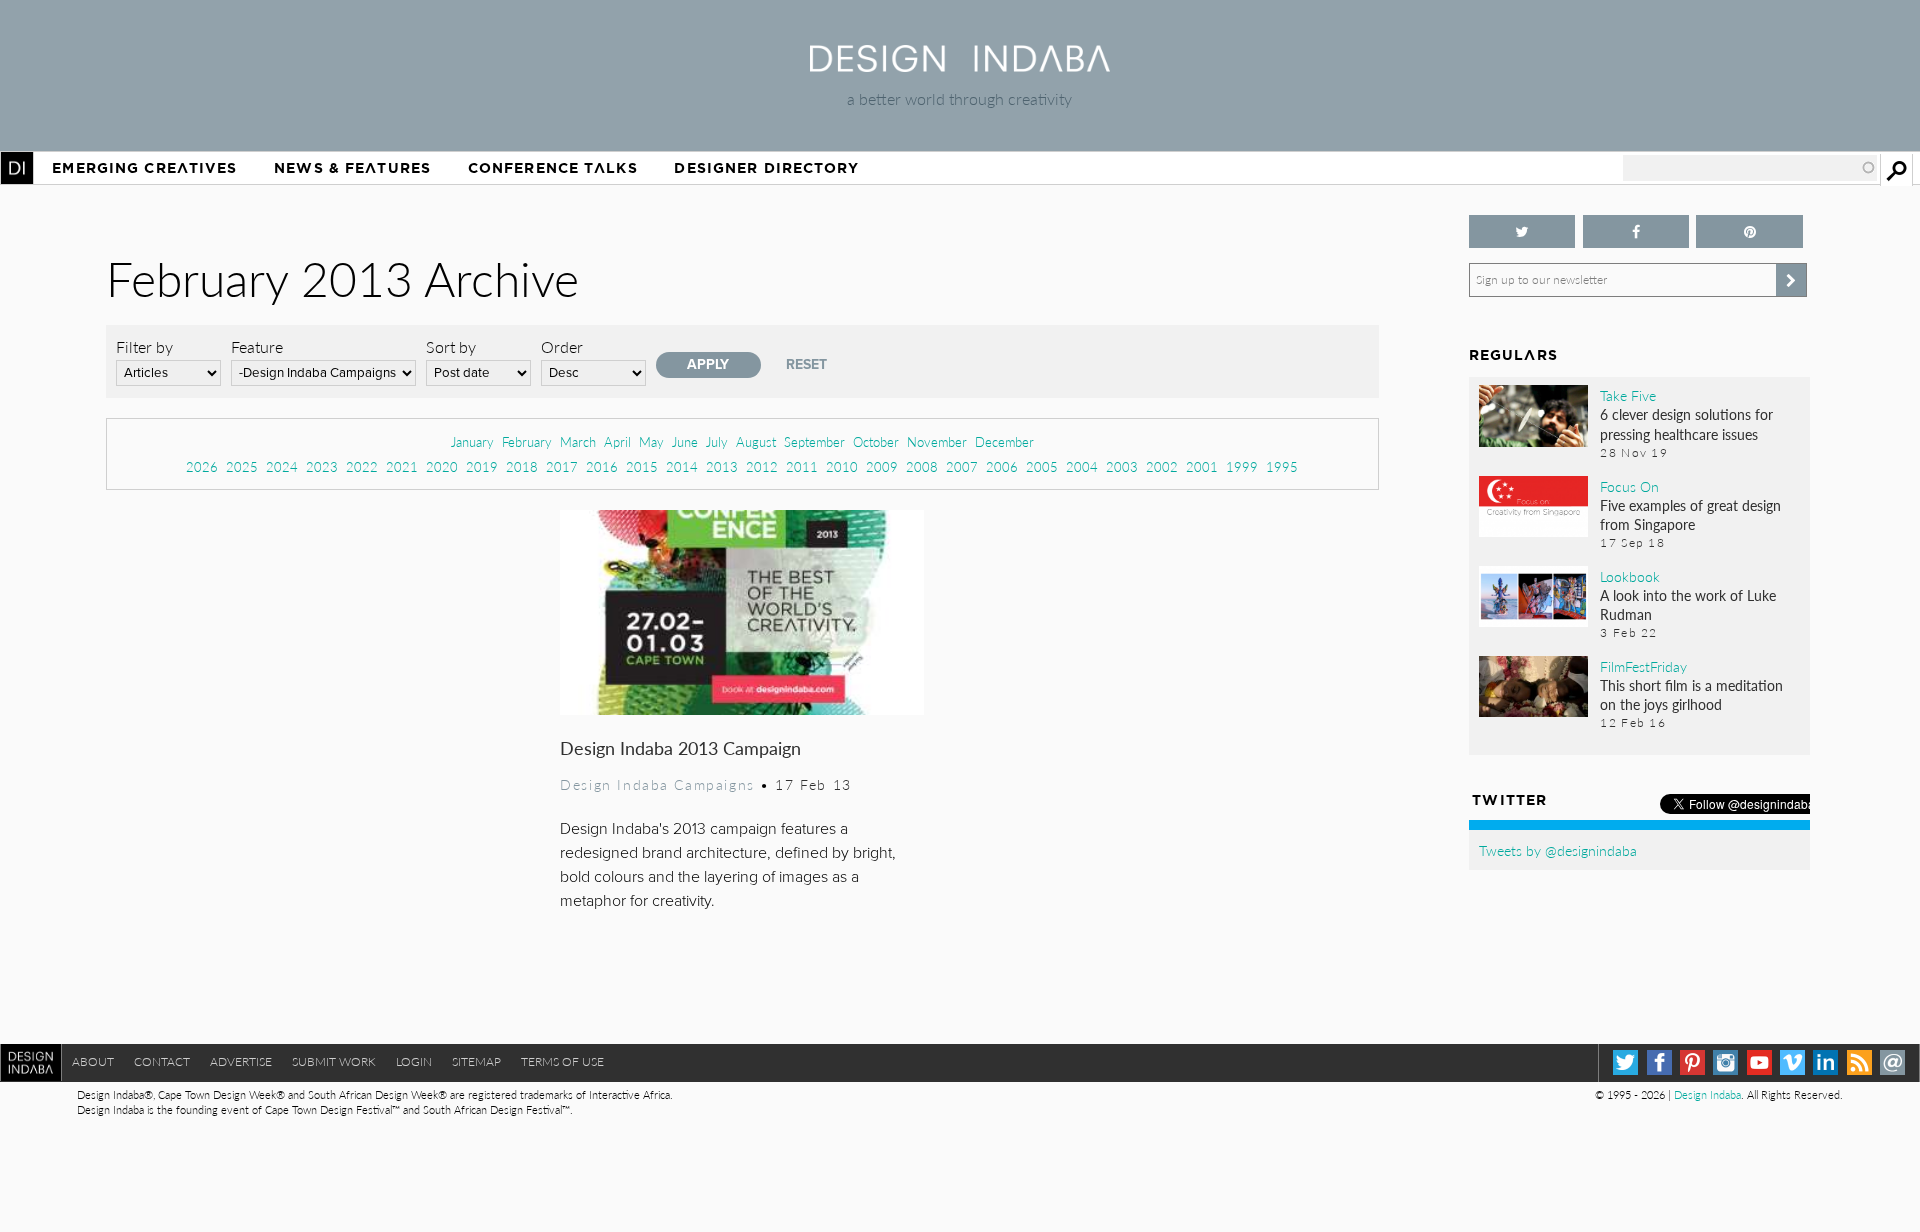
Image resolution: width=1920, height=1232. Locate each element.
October (876, 441)
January (472, 441)
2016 (602, 466)
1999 (1242, 466)
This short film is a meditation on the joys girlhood (1691, 694)
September (814, 441)
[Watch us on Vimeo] (1792, 1062)
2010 (842, 466)
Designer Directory (766, 168)
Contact (162, 1061)
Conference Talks (553, 168)
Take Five (1628, 395)
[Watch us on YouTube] (1759, 1062)
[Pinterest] (1692, 1062)
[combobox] (1750, 168)
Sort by (451, 346)
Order (562, 346)
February (527, 441)
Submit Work (334, 1061)
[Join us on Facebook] (1636, 231)
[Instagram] (1725, 1062)
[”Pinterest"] (1749, 231)
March (578, 441)
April (617, 441)
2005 (1042, 466)
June (685, 441)
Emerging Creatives (144, 168)
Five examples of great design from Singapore (1690, 514)
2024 (282, 466)
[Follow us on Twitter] (1522, 231)
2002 (1162, 466)
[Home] (960, 65)
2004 (1082, 466)
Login (414, 1061)
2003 (1122, 466)
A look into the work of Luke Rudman (1688, 604)
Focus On (1629, 486)
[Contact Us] (1892, 1062)
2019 (482, 466)
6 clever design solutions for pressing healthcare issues (1686, 423)
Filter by (144, 346)
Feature (257, 346)
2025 (242, 466)
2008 (922, 466)
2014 (682, 466)
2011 (802, 466)
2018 (522, 466)
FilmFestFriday (1643, 666)
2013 (722, 466)
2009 (882, 466)
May (651, 441)
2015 (642, 466)
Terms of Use (562, 1061)
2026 (202, 466)
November (937, 441)
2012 (762, 466)
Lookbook (1630, 576)
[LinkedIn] (1825, 1062)
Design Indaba (1707, 1094)
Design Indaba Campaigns (657, 784)
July (717, 441)
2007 (962, 466)
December (1004, 441)
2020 (442, 466)
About (93, 1061)
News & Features (352, 168)
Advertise (241, 1061)
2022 (362, 466)
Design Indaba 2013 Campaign (680, 747)
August (756, 441)
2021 (402, 466)
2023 (322, 466)
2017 (562, 466)
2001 (1202, 466)
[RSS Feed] (1859, 1062)
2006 (1002, 466)
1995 (1282, 466)
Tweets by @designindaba (1558, 850)
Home (17, 168)
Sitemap (476, 1061)
